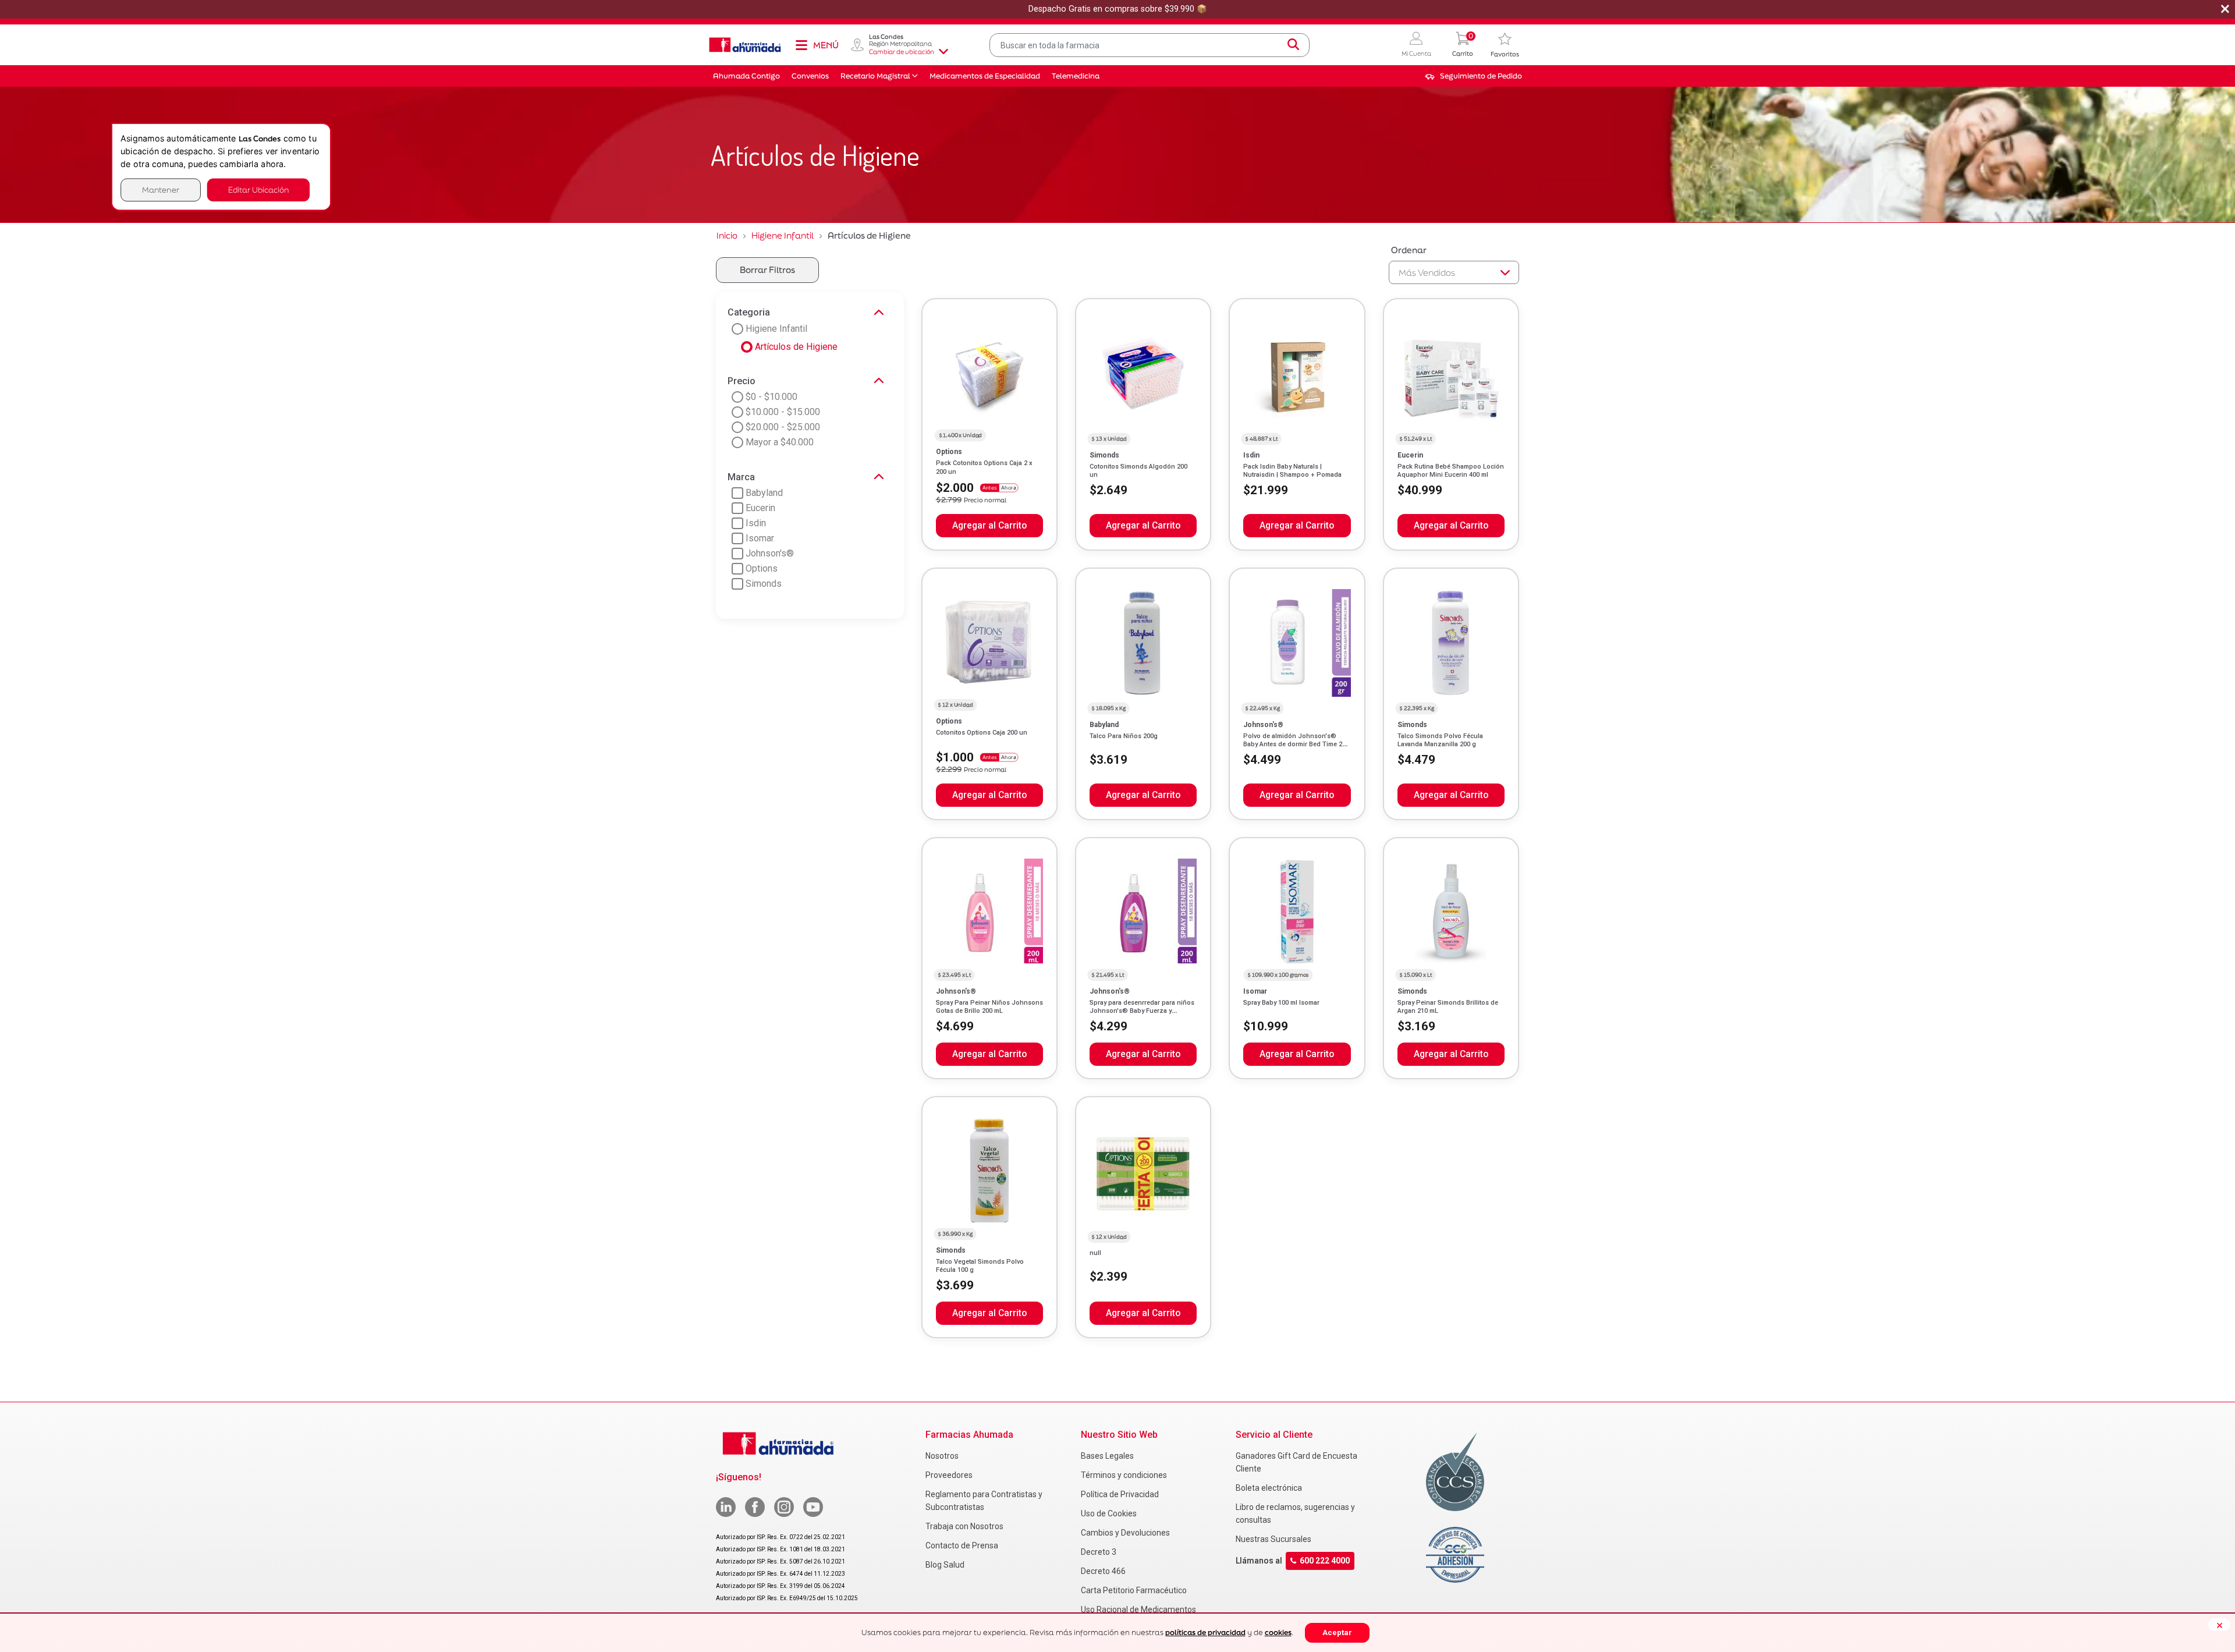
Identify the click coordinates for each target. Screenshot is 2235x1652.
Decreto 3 (1099, 1552)
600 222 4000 (1325, 1561)
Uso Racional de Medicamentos (1138, 1610)
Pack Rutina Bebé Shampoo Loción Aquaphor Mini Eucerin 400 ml (1451, 471)
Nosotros (942, 1456)
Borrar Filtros (767, 270)
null (1095, 1253)
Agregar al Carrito (989, 526)
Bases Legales (1107, 1456)
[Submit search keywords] (1293, 45)
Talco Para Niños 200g (1124, 736)
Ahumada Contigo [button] (746, 76)
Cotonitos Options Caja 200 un (982, 733)
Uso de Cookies (1109, 1513)
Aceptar (1337, 1632)
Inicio (727, 235)
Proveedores (949, 1475)
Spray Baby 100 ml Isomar (1281, 1003)
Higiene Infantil (783, 235)
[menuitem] (1473, 76)
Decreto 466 (1103, 1571)
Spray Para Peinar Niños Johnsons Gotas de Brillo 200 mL (989, 1007)
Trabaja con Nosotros (964, 1526)
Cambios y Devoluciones (1125, 1533)
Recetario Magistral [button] (875, 76)
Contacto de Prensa (962, 1545)
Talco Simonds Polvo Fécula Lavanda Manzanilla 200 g (1440, 740)
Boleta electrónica (1269, 1488)
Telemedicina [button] (1076, 76)
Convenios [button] (810, 76)
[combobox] (1150, 45)
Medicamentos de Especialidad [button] (985, 76)
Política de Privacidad (1120, 1494)
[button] (1416, 45)
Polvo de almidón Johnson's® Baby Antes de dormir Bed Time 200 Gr (1296, 745)
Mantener (161, 189)
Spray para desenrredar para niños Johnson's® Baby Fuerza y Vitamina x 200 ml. (1142, 1011)
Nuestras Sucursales (1273, 1539)
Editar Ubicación (258, 189)
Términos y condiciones (1124, 1475)
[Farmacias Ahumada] (745, 45)
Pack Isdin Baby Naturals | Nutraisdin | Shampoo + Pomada (1292, 471)
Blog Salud (945, 1565)
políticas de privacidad (1205, 1632)
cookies (1278, 1632)
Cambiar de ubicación (902, 52)
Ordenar (1409, 250)
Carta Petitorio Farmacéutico (1134, 1590)
